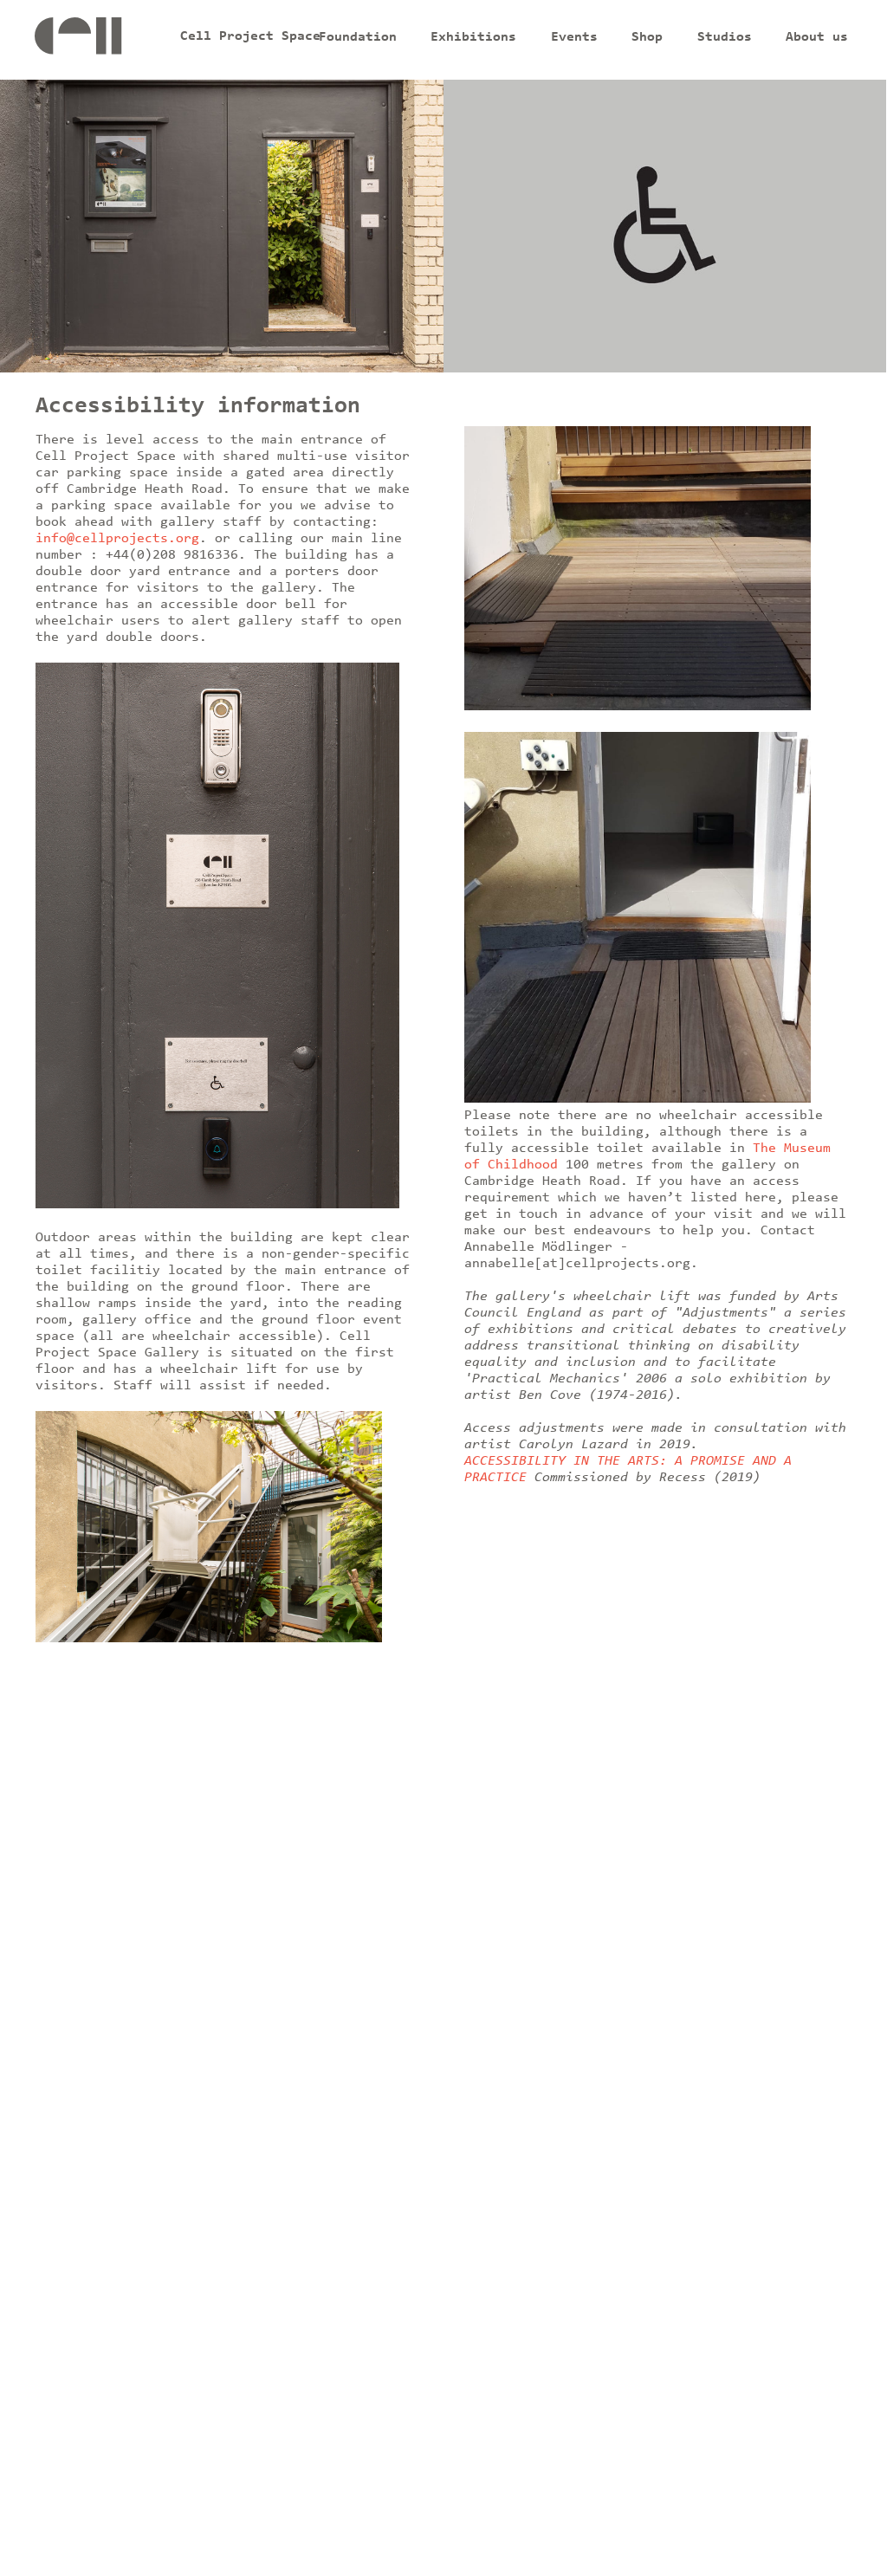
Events (574, 37)
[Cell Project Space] (105, 40)
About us (817, 37)
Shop (647, 37)
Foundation (358, 37)
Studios (725, 37)
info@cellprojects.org (117, 539)
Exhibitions (473, 37)
